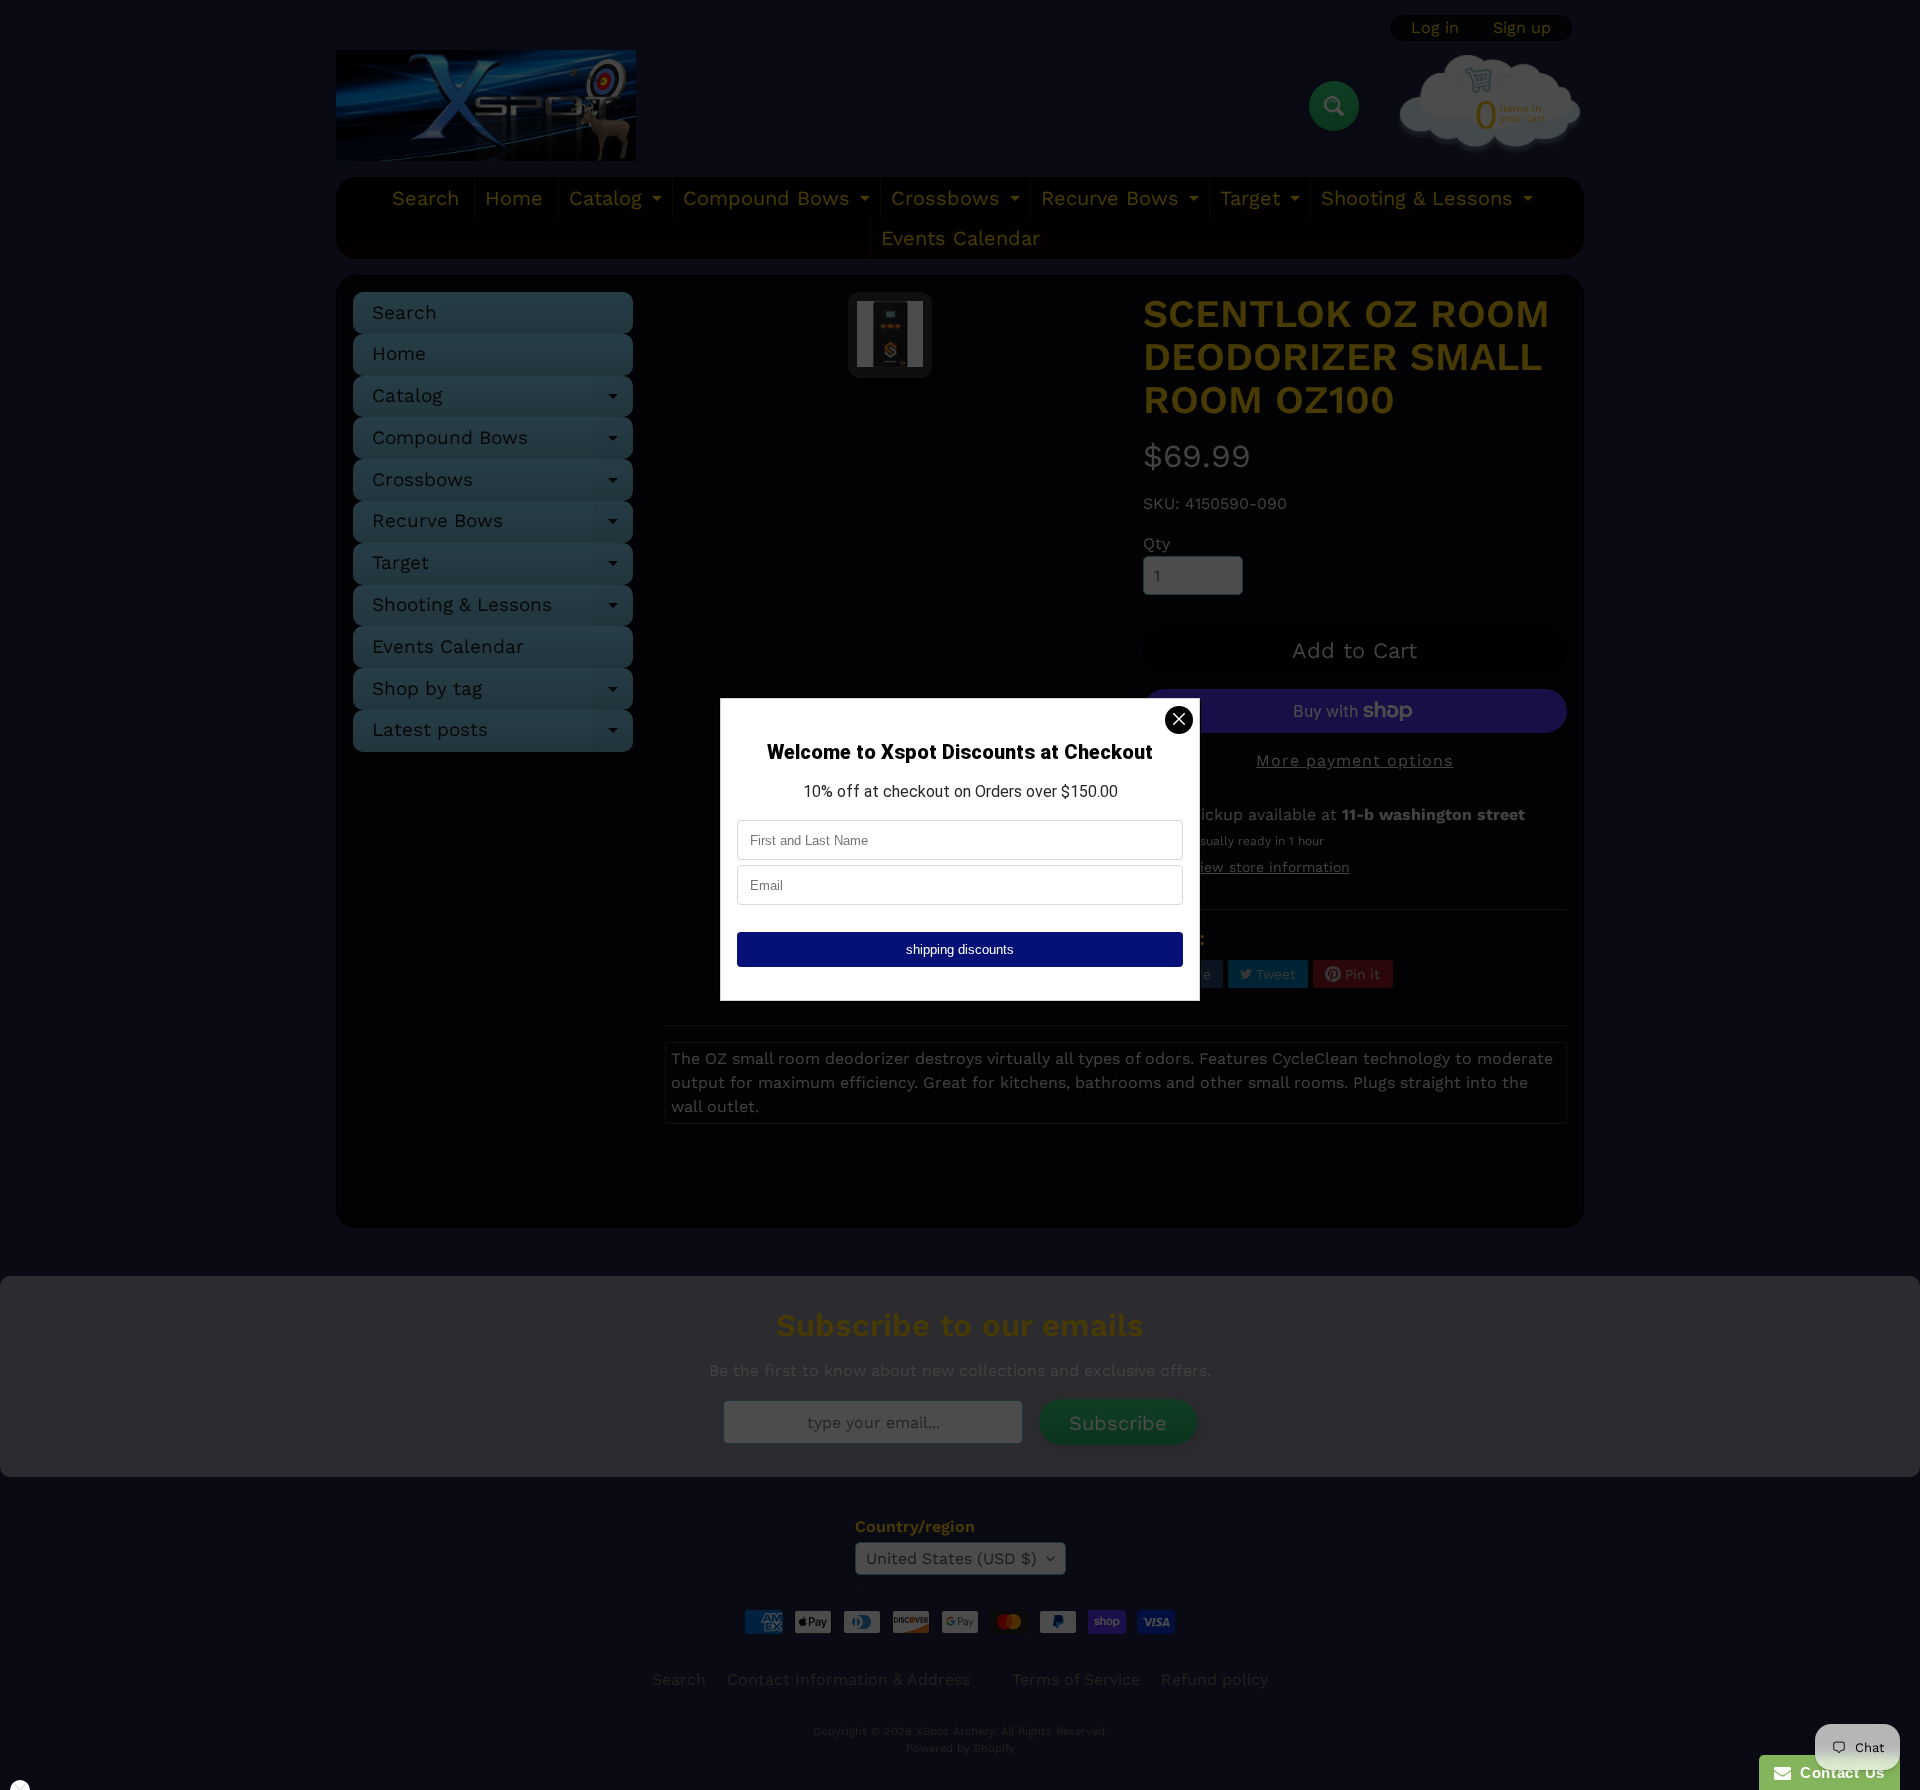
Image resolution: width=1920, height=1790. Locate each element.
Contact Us (1838, 1772)
